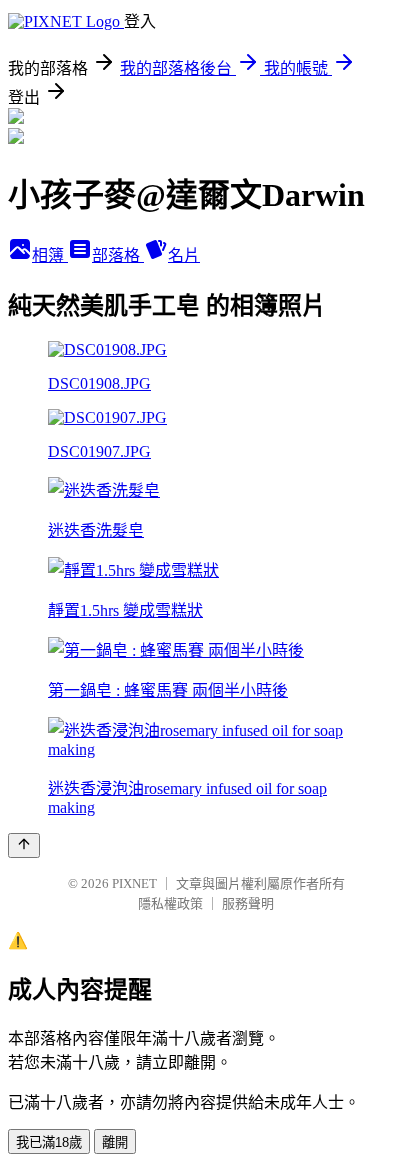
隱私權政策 (170, 903)
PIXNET (134, 883)
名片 (184, 255)
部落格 (118, 255)
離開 (115, 1142)
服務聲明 (248, 903)
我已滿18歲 (49, 1142)
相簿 (50, 255)
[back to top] (24, 845)
